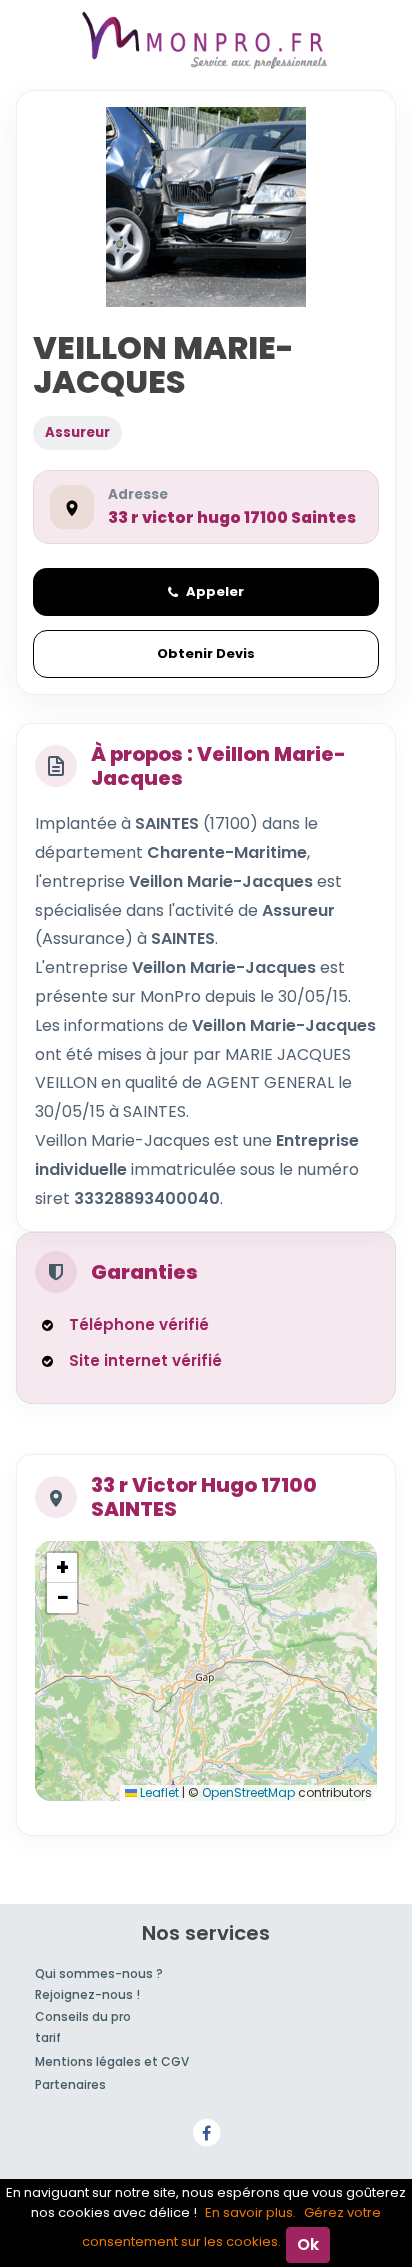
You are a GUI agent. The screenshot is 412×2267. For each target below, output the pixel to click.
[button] (62, 1568)
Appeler (215, 591)
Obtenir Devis (206, 653)
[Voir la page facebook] (206, 2131)
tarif (48, 2037)
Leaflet (158, 1792)
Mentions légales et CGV (112, 2061)
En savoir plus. (250, 2212)
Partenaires (70, 2084)
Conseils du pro (83, 2016)
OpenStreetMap (248, 1792)
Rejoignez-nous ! (87, 1994)
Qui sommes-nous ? (99, 1973)
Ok (308, 2244)
